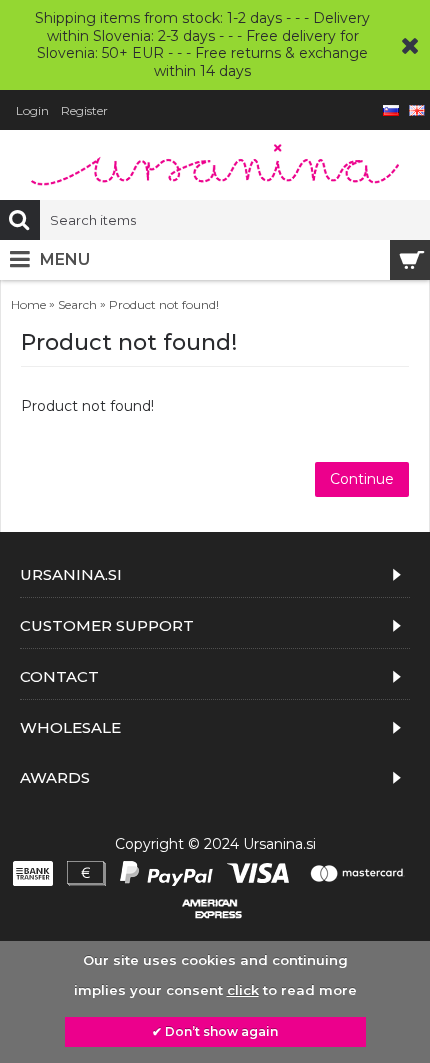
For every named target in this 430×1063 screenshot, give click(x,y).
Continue (362, 479)
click (243, 990)
